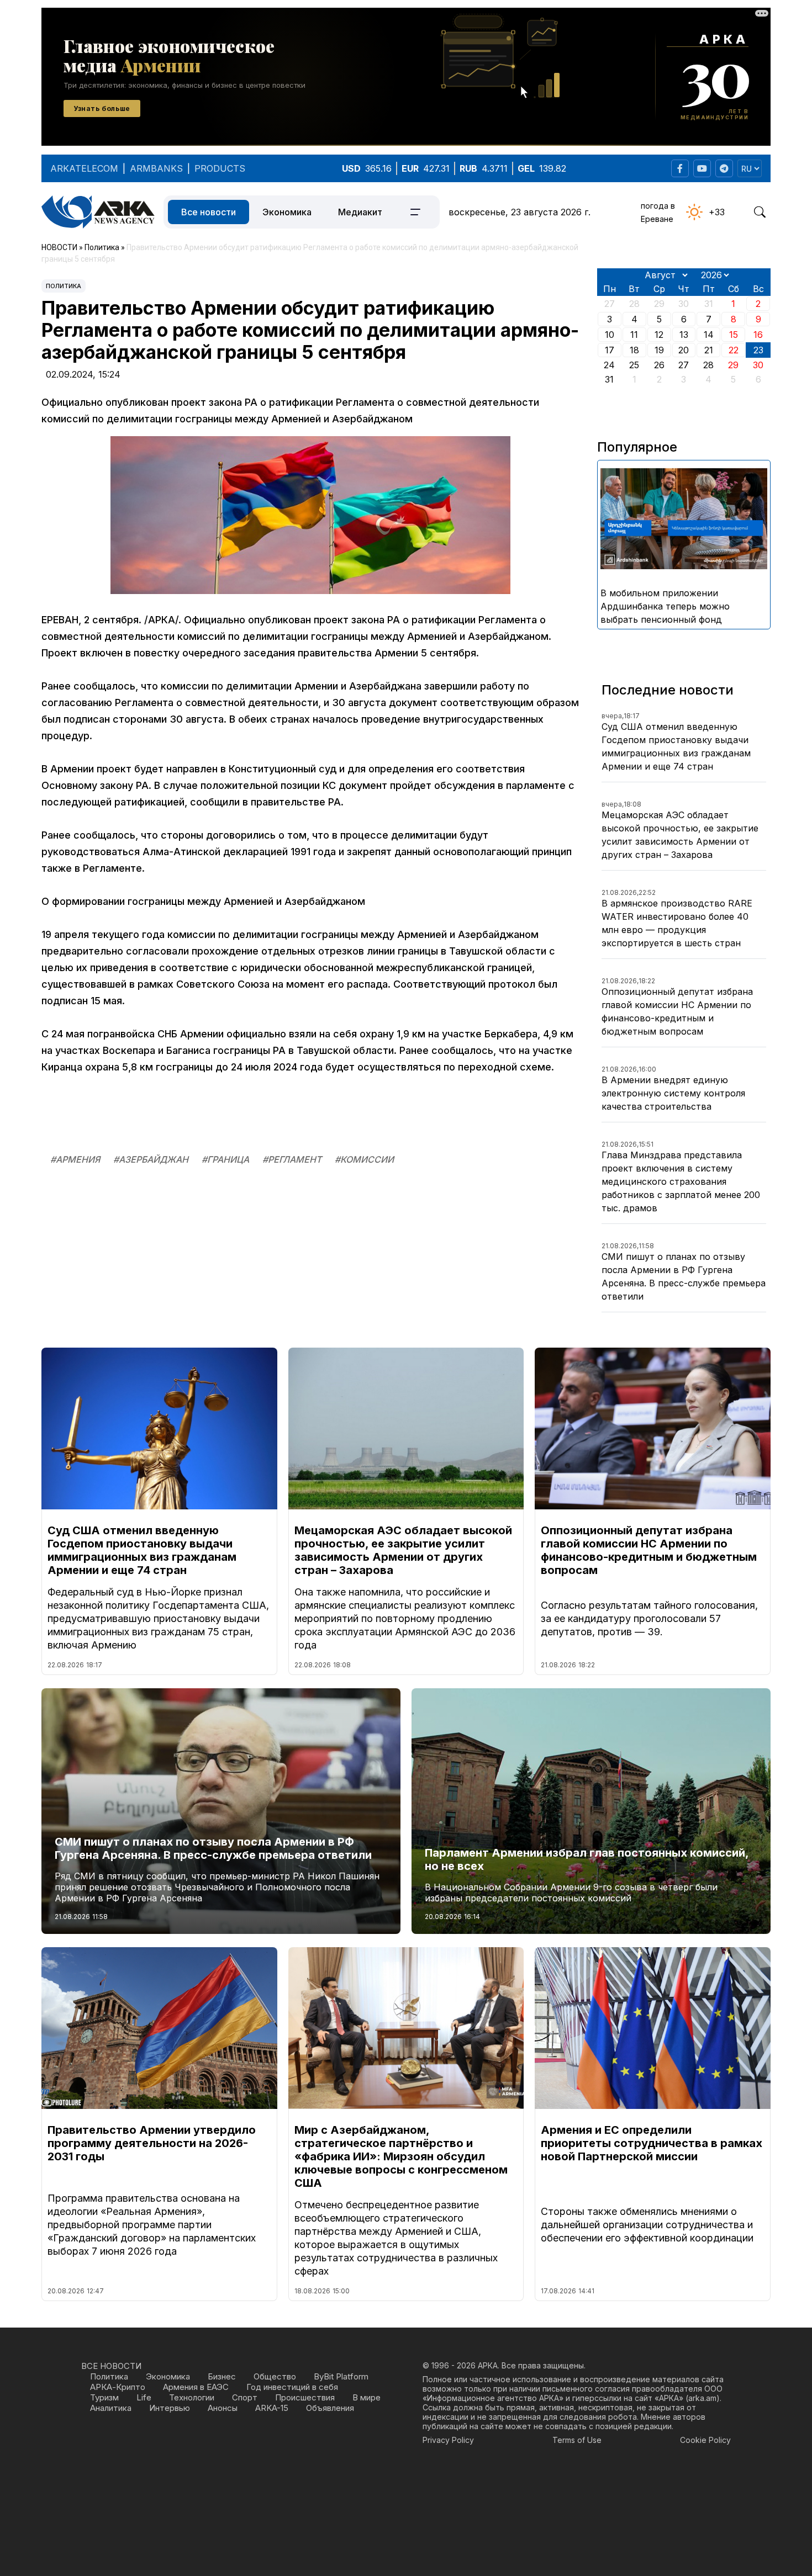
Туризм (104, 2397)
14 (709, 335)
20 (684, 350)
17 (610, 350)
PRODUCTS (220, 168)
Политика (64, 286)
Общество (275, 2376)
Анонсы (223, 2408)
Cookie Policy (705, 2440)
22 (734, 350)
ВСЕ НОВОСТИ (111, 2366)
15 (734, 335)
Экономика (287, 212)
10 (610, 335)
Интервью (170, 2408)
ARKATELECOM (84, 168)
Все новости (209, 212)
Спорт (245, 2397)
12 (659, 335)
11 (634, 335)
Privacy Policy (448, 2440)
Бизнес (222, 2376)
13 (684, 335)
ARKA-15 (272, 2408)
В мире (367, 2397)
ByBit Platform (341, 2376)
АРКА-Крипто (118, 2387)
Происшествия (305, 2397)
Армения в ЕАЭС (196, 2387)
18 (634, 350)
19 (659, 350)
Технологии (192, 2397)
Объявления (330, 2408)
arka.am (702, 2398)
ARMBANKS (156, 168)
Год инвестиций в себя (292, 2387)
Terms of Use (577, 2440)
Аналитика (111, 2408)
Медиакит (360, 212)
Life (144, 2397)
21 (709, 350)
